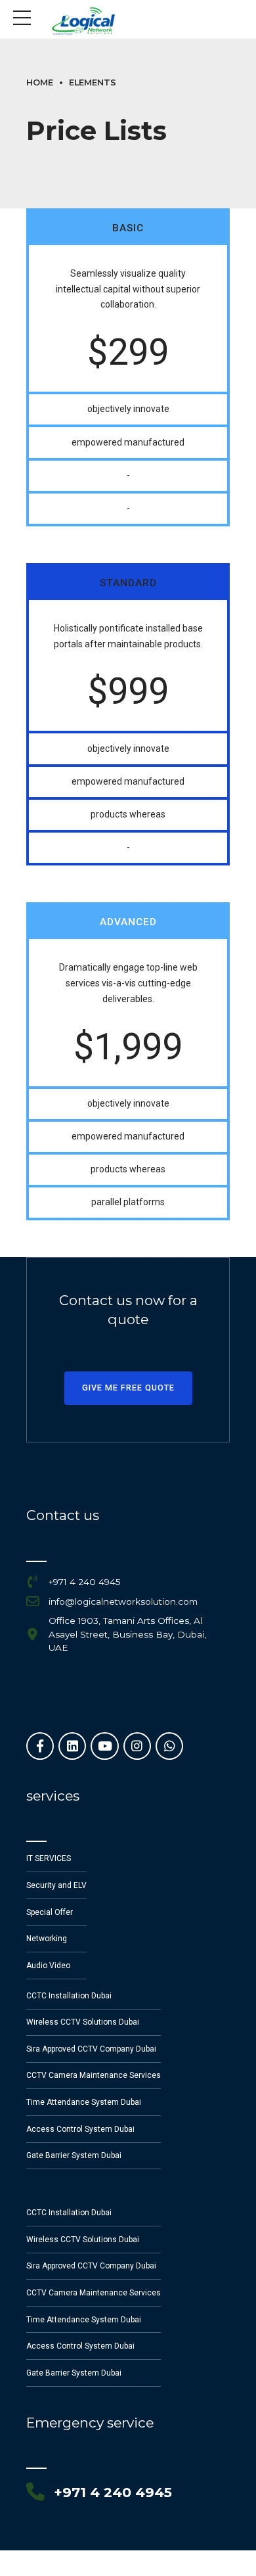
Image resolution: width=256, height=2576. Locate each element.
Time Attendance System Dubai (84, 2102)
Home (40, 82)
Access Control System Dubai (80, 2129)
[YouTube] (104, 1746)
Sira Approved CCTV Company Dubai (91, 2049)
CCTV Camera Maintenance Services (94, 2075)
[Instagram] (137, 1746)
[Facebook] (40, 1746)
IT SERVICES (49, 1858)
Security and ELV (56, 1885)
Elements (93, 82)
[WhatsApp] (169, 1746)
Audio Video (48, 1966)
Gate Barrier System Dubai (74, 2155)
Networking (47, 1939)
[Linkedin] (72, 1746)
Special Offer (50, 1912)
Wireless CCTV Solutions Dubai (83, 2022)
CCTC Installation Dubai (69, 1996)
